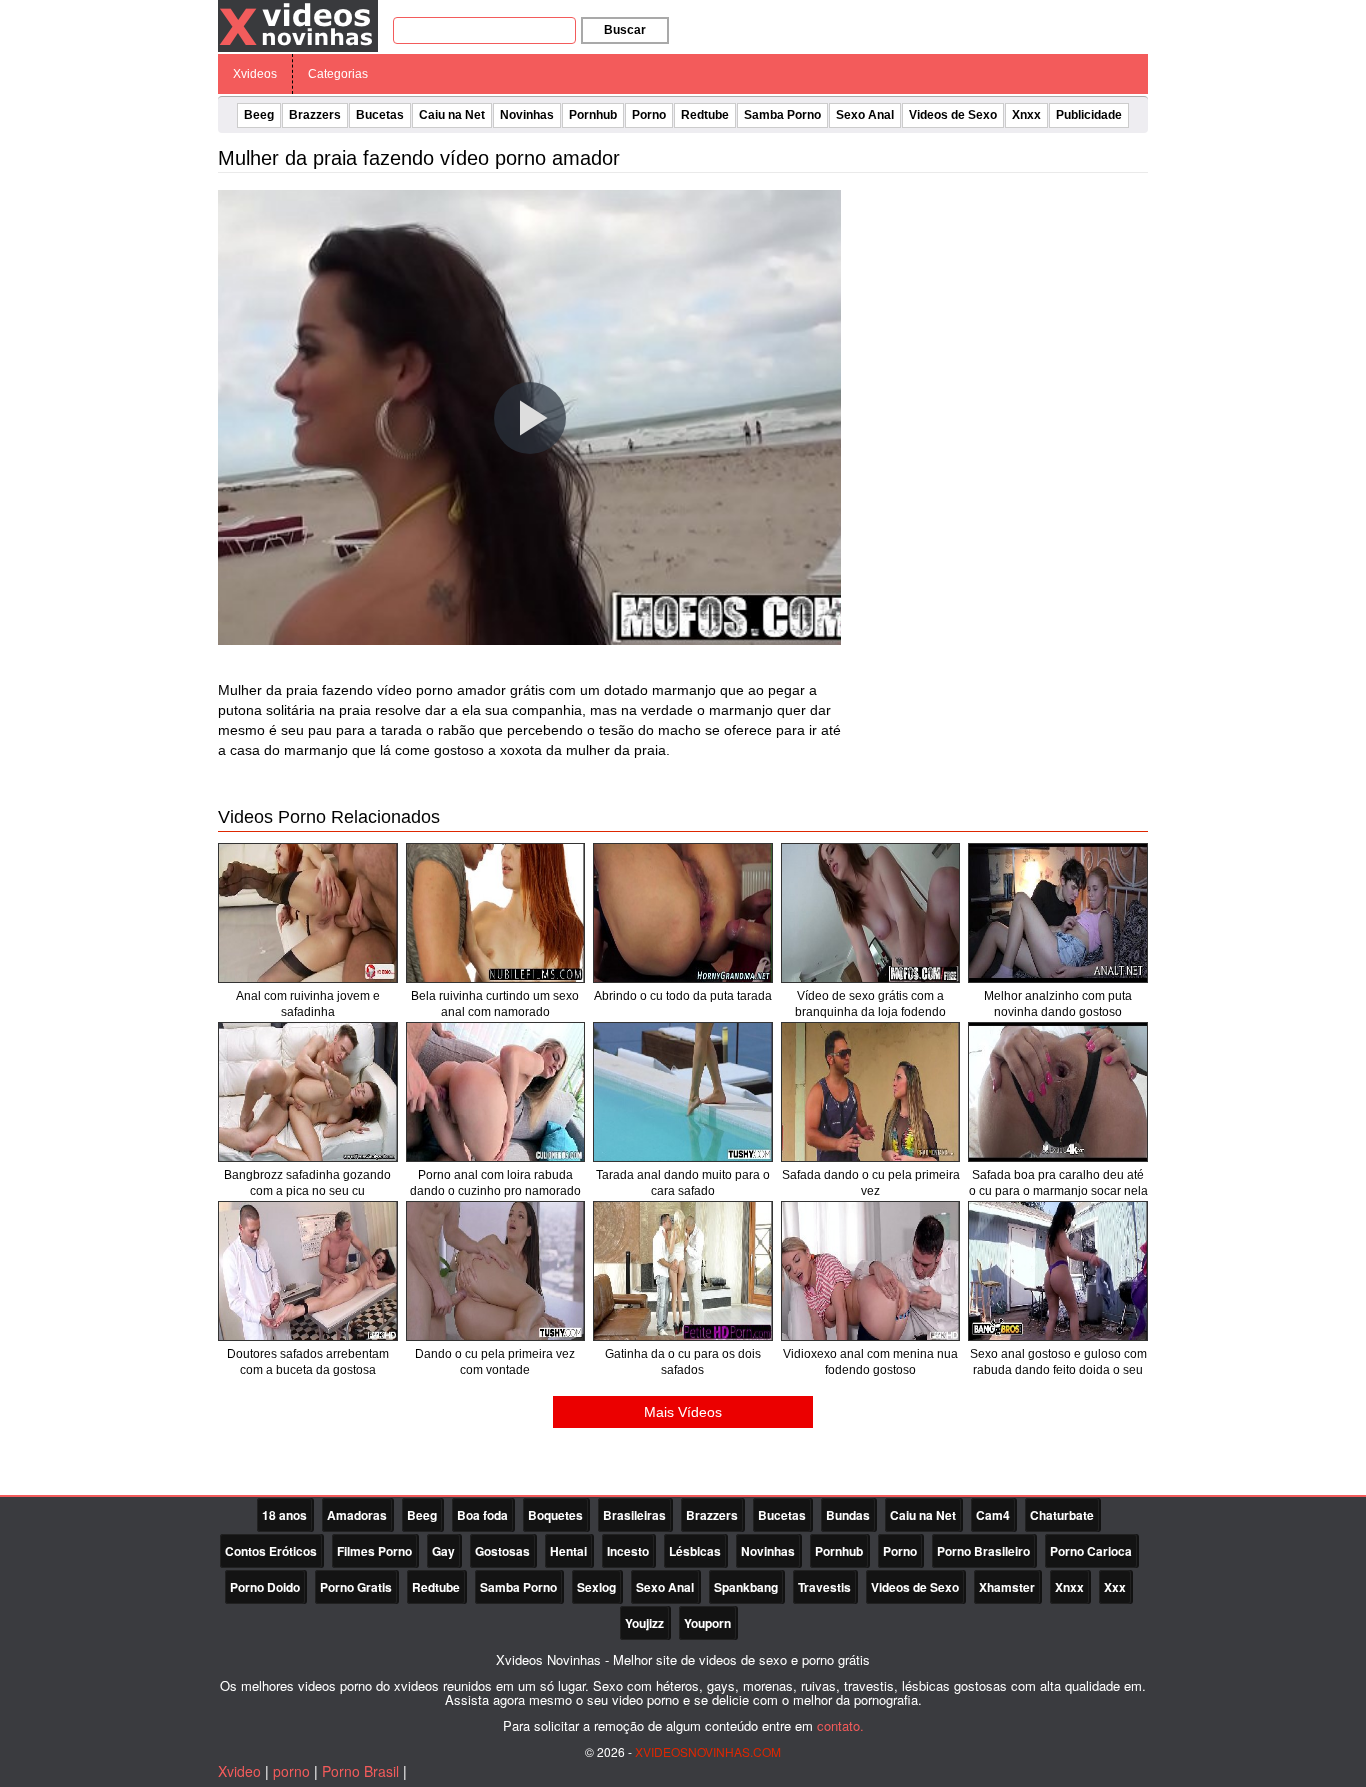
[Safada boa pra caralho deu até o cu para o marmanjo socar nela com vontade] (1058, 1092)
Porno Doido (265, 1587)
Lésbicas (695, 1551)
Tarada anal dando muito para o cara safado (683, 1183)
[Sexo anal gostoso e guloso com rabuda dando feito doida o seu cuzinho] (1058, 1271)
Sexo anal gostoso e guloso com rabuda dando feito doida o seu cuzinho (1058, 1370)
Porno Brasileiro (983, 1551)
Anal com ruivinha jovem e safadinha (308, 1004)
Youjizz (644, 1623)
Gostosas (502, 1551)
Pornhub (593, 115)
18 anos (284, 1515)
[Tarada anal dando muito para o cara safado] (683, 1092)
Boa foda (482, 1515)
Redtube (705, 115)
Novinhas (527, 115)
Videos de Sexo (953, 115)
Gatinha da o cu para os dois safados (683, 1362)
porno (291, 1771)
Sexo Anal (865, 115)
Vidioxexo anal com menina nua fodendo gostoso (870, 1362)
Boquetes (555, 1515)
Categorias (338, 74)
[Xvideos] (298, 25)
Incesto (628, 1551)
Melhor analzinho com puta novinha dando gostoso (1058, 1004)
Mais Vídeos (683, 1412)
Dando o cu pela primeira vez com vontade (495, 1362)
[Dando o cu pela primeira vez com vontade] (496, 1271)
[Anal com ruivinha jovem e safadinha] (308, 913)
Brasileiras (634, 1515)
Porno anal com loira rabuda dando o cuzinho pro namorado (495, 1183)
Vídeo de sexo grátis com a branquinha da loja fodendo (870, 1004)
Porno (649, 115)
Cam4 (993, 1515)
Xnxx (1026, 115)
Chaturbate (1062, 1515)
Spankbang (746, 1587)
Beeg (259, 115)
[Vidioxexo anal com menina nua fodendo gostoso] (871, 1271)
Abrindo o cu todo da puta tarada (683, 996)
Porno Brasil (360, 1771)
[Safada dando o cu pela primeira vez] (871, 1092)
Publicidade (1089, 115)
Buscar (625, 30)
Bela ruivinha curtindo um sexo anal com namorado (495, 1004)
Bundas (848, 1515)
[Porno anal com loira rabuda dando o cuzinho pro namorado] (496, 1092)
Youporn (707, 1623)
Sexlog (596, 1587)
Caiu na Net (452, 115)
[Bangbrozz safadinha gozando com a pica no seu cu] (308, 1092)
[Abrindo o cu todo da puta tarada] (683, 913)
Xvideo (239, 1771)
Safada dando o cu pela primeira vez (871, 1183)
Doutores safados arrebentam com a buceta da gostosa (308, 1362)
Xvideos (255, 74)
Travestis (824, 1587)
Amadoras (357, 1515)
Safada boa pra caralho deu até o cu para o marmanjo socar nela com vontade (1058, 1191)
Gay (443, 1551)
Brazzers (315, 115)
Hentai (568, 1551)
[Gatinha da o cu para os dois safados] (683, 1271)
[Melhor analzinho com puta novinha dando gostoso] (1058, 913)
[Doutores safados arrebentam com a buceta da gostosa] (308, 1271)
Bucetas (380, 115)
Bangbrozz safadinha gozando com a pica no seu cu (307, 1183)
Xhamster (1007, 1587)
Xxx (1115, 1587)
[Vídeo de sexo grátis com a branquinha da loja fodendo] (871, 913)
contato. (840, 1725)
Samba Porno (782, 115)
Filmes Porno (374, 1551)
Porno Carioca (1091, 1551)
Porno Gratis (356, 1587)
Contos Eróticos (271, 1551)
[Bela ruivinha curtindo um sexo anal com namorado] (496, 913)
